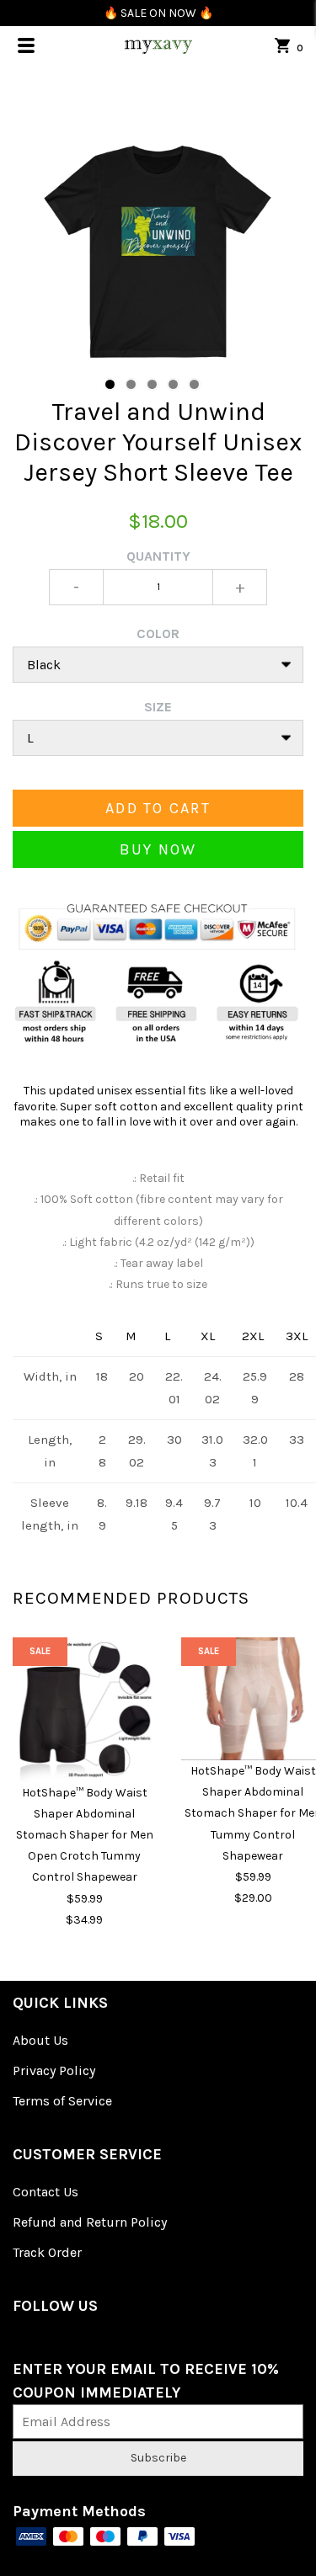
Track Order (47, 2252)
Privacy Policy (54, 2070)
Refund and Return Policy (90, 2222)
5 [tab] (194, 384)
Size (158, 707)
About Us (40, 2040)
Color (158, 633)
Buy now (158, 849)
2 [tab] (131, 384)
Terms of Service (62, 2101)
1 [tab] (110, 384)
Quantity (158, 556)
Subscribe (158, 2458)
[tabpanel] (158, 251)
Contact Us (46, 2192)
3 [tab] (152, 384)
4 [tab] (173, 384)
